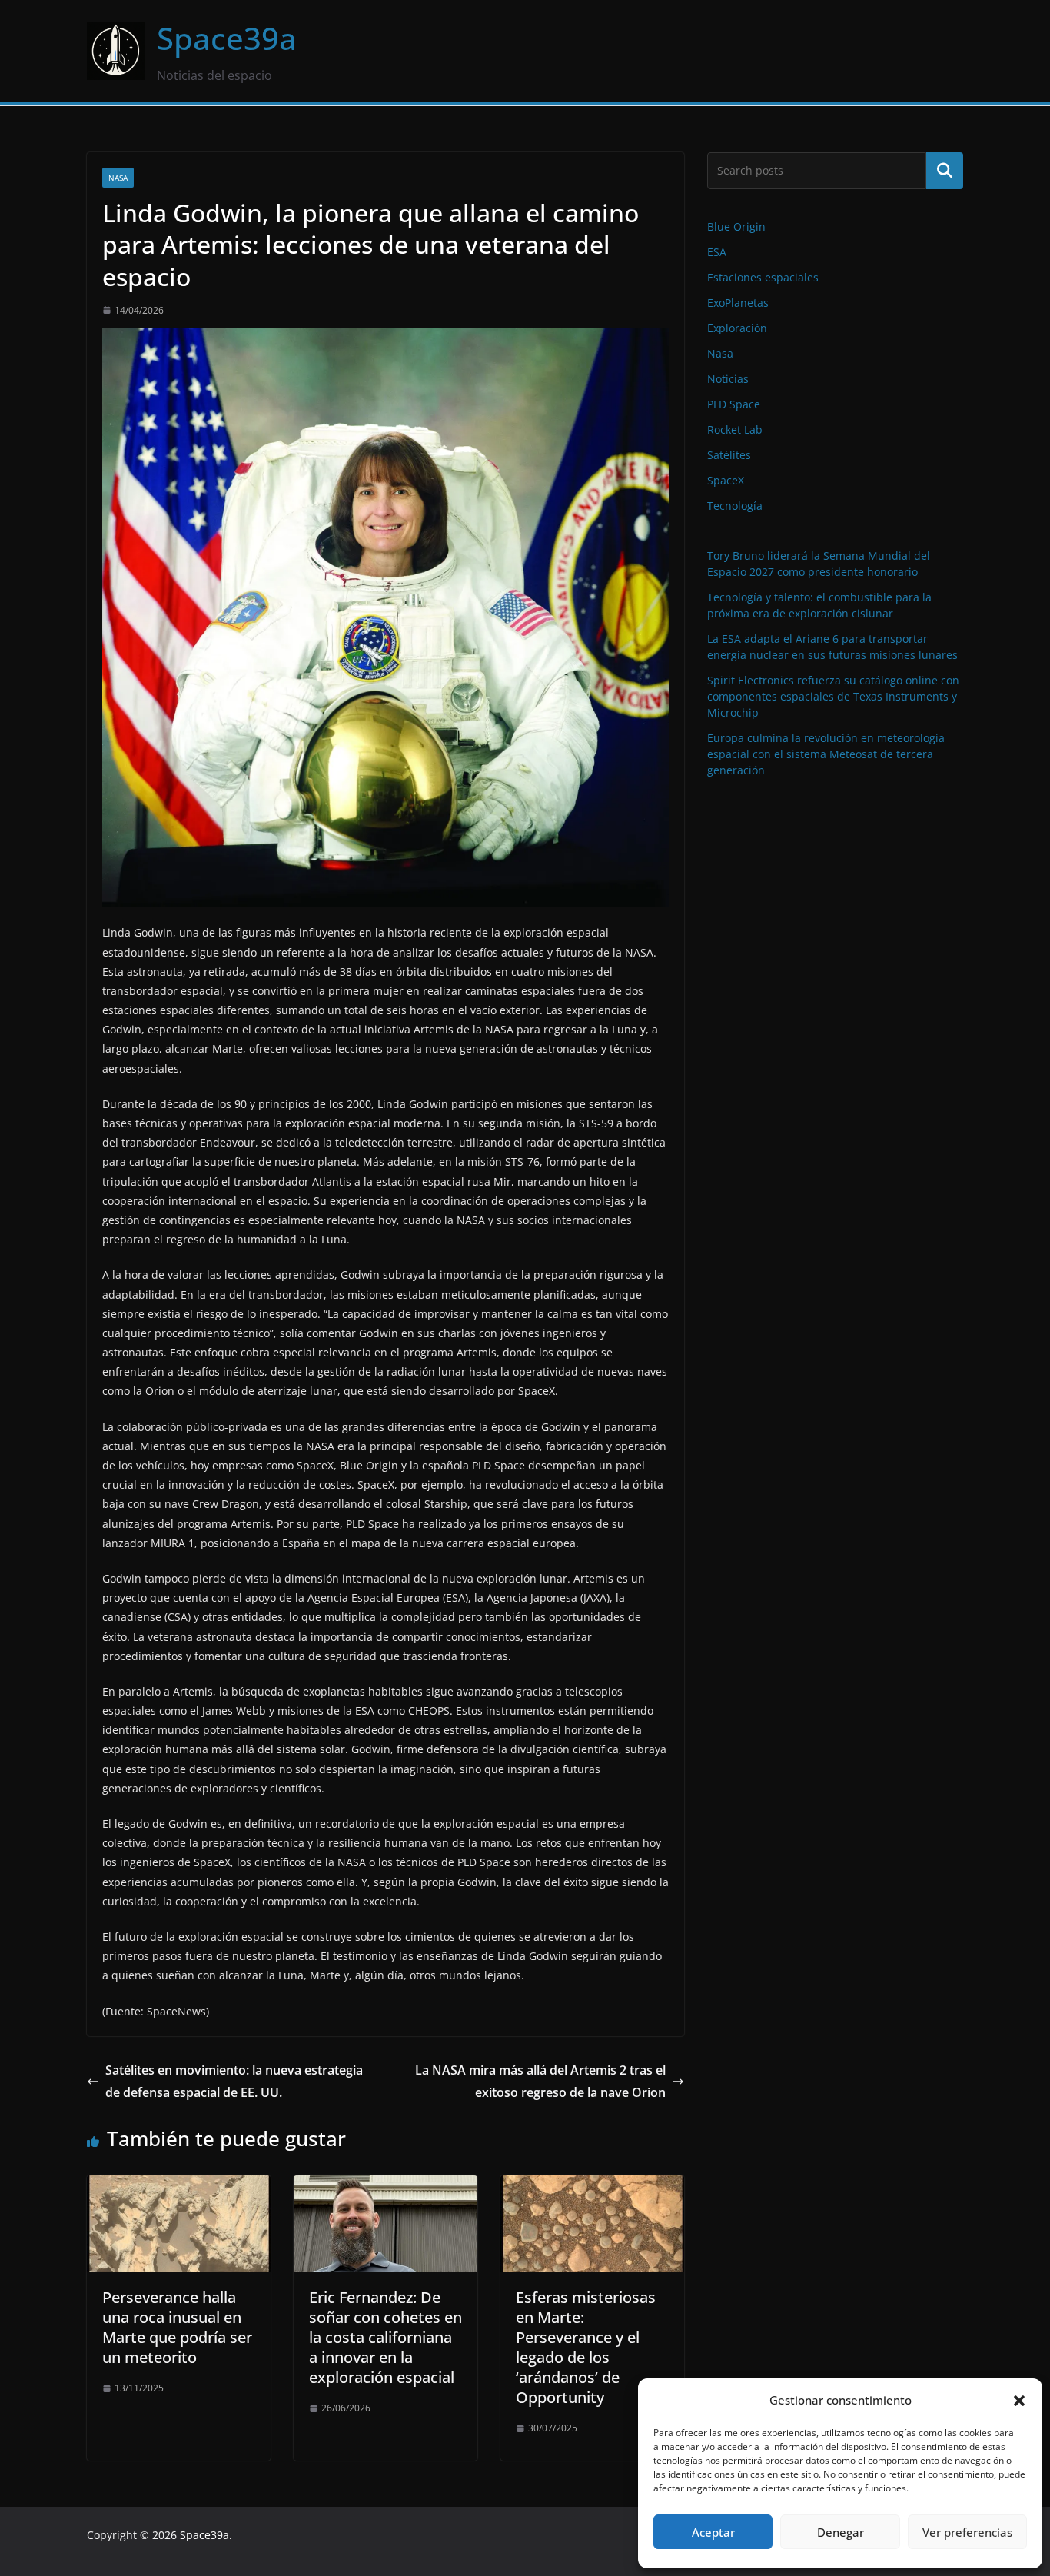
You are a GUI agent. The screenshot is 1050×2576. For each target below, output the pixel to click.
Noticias (728, 379)
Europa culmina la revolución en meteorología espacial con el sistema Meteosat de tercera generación (826, 754)
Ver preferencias (967, 2532)
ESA (717, 252)
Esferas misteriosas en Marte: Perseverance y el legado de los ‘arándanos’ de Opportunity (586, 2347)
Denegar (841, 2532)
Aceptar (713, 2532)
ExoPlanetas (738, 303)
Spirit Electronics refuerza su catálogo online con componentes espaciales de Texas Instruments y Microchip (833, 696)
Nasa (118, 178)
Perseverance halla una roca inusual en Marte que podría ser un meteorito (177, 2327)
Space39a (227, 38)
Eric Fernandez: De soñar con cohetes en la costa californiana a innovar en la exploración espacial (385, 2337)
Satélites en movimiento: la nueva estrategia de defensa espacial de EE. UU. (234, 2081)
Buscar (945, 171)
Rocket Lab (735, 429)
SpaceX (726, 480)
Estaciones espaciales (763, 277)
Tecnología (735, 506)
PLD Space (734, 404)
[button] (1019, 2401)
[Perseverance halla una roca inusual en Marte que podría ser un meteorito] (179, 2186)
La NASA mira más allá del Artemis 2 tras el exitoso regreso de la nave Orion (540, 2081)
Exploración (737, 328)
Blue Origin (736, 226)
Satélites (729, 455)
